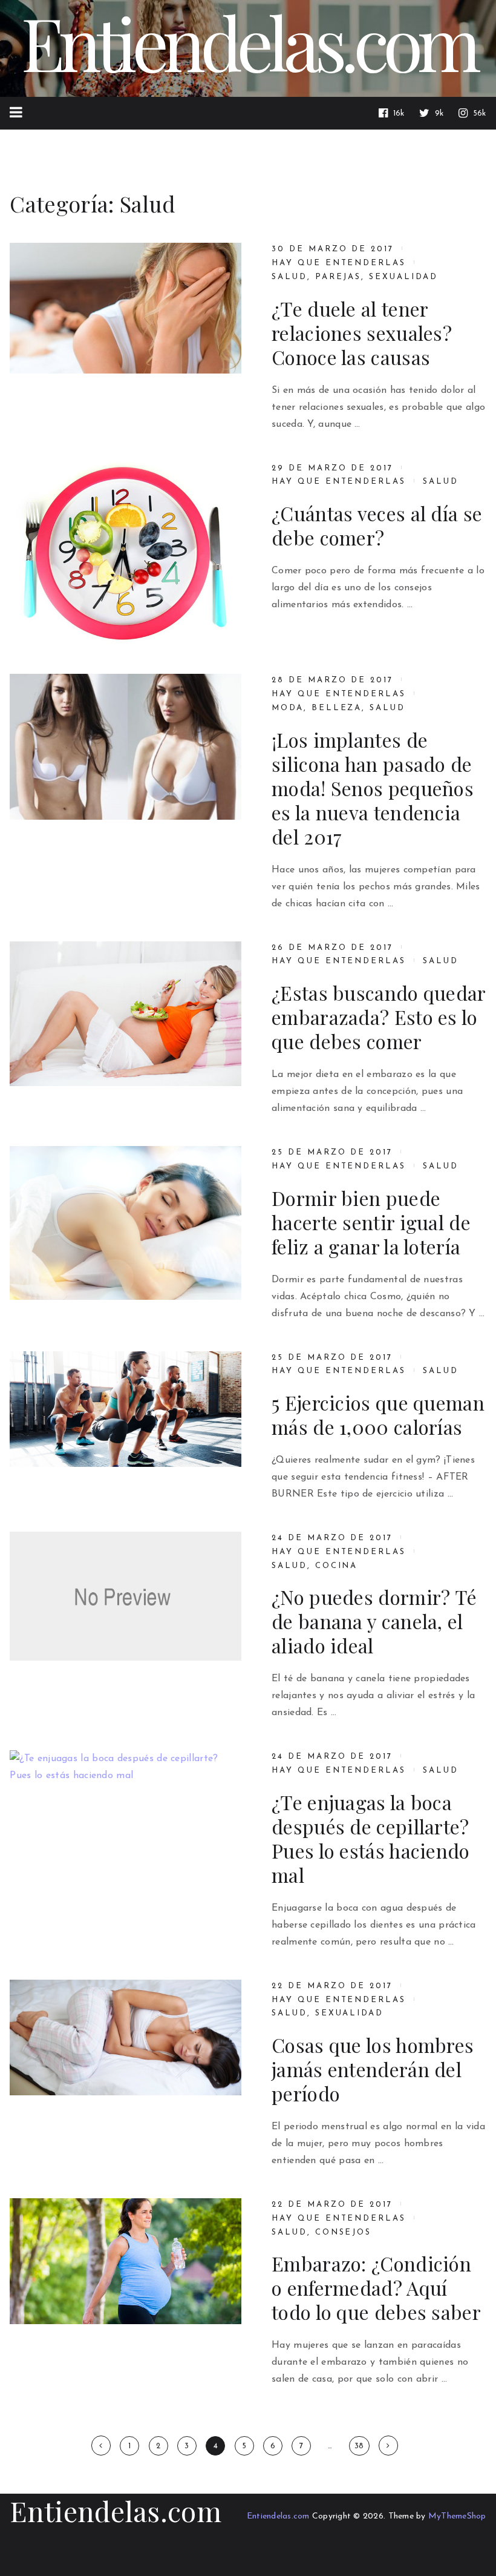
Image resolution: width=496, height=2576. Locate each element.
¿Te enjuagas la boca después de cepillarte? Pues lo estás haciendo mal (371, 1839)
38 (359, 2446)
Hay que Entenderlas (339, 263)
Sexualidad (403, 277)
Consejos (344, 2232)
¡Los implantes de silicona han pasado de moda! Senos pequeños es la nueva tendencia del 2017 (373, 788)
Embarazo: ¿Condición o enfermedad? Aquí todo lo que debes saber (376, 2288)
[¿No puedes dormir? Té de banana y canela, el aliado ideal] (126, 1596)
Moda (288, 708)
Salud (289, 277)
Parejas (338, 277)
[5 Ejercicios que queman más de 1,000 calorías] (126, 1409)
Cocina (337, 1566)
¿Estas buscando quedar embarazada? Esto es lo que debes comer (379, 1017)
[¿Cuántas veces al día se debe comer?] (126, 554)
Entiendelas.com (116, 2511)
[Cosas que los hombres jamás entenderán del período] (126, 2037)
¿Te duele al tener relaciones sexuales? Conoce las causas (362, 333)
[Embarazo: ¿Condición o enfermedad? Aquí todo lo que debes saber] (126, 2261)
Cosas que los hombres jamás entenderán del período (373, 2069)
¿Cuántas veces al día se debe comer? (377, 525)
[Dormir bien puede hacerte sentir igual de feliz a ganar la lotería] (126, 1223)
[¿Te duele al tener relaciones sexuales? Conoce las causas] (126, 308)
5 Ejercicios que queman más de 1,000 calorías (378, 1415)
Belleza (337, 708)
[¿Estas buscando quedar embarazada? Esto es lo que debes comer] (126, 1014)
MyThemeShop (457, 2516)
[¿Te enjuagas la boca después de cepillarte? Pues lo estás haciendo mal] (126, 1828)
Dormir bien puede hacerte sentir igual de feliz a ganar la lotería (371, 1222)
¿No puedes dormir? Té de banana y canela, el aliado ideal (374, 1621)
